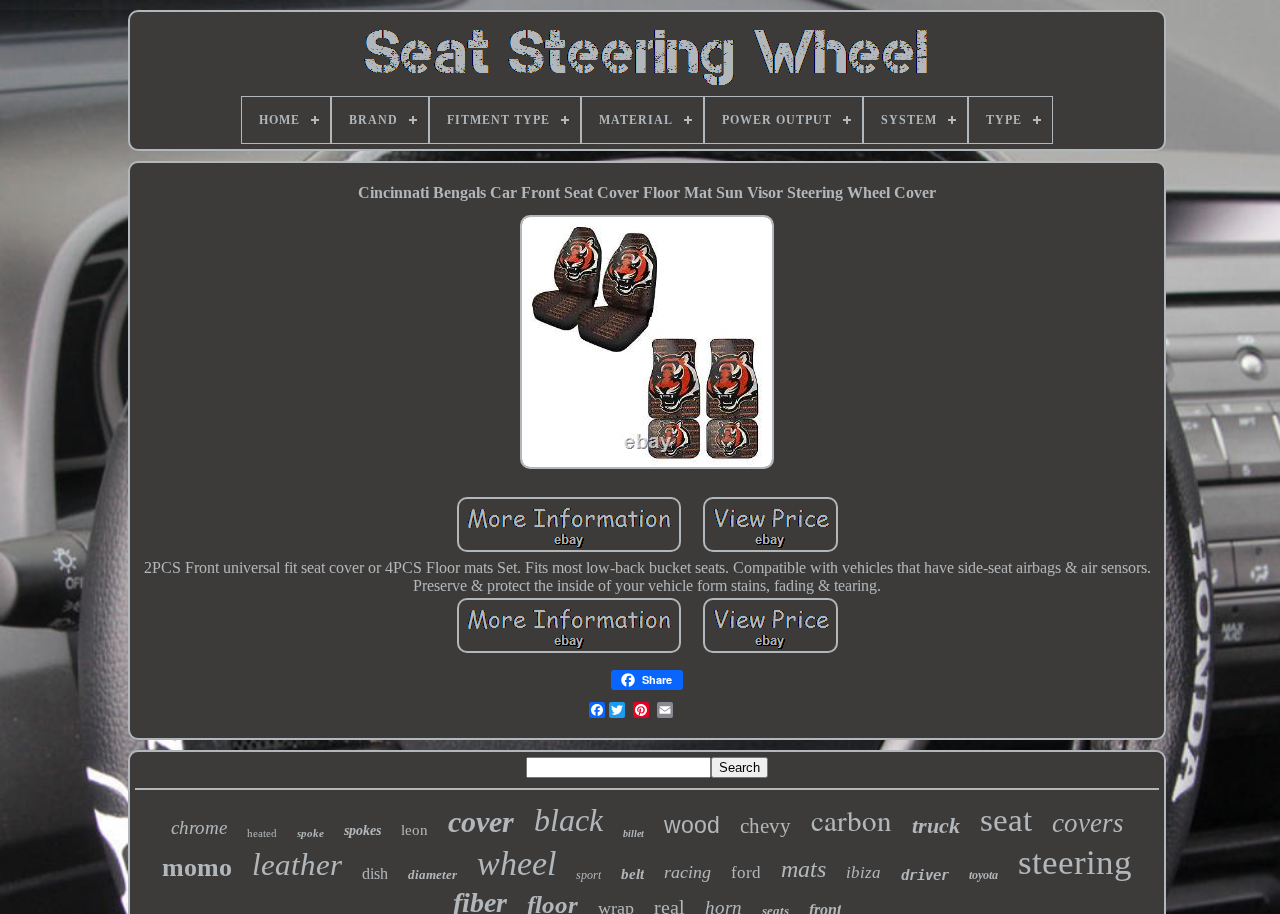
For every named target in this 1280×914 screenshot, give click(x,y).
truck (936, 825)
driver (925, 875)
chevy (765, 826)
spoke (310, 833)
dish (375, 873)
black (568, 820)
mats (803, 869)
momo (197, 867)
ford (746, 872)
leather (297, 864)
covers (1088, 823)
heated (262, 833)
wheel (516, 863)
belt (632, 874)
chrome (199, 827)
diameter (432, 874)
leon (414, 830)
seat (1006, 820)
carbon (851, 819)
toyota (983, 875)
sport (588, 875)
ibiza (863, 872)
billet (633, 833)
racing (687, 872)
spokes (362, 830)
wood (692, 825)
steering (1075, 862)
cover (481, 821)
